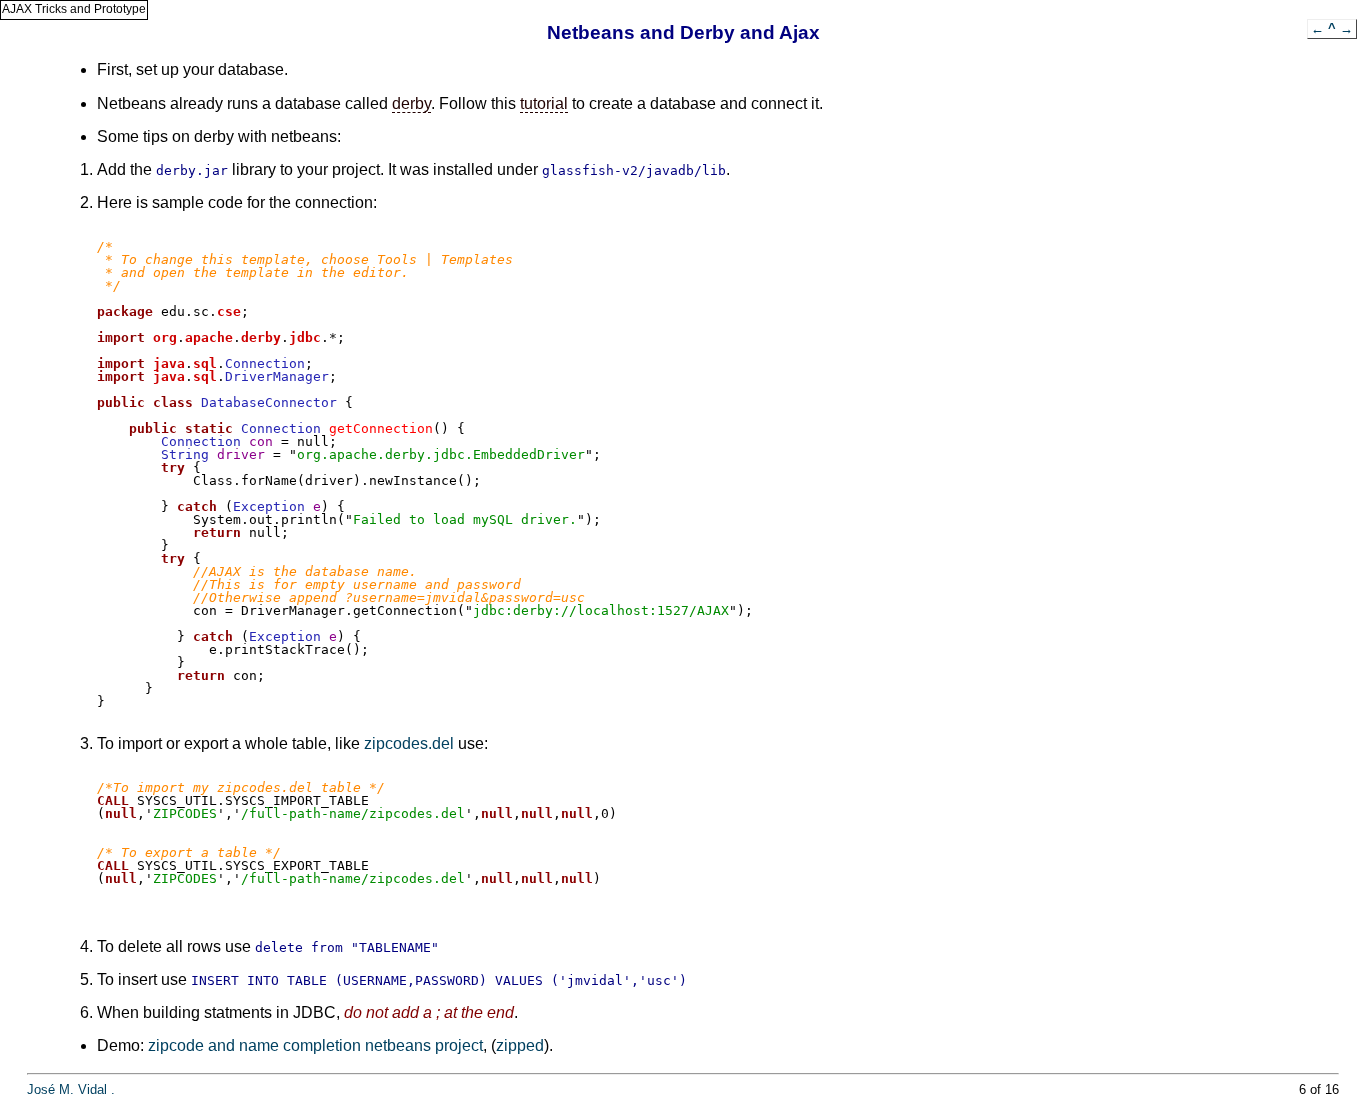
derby (411, 103)
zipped (520, 1045)
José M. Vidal (67, 1089)
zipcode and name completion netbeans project (315, 1045)
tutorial (544, 103)
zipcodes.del (409, 743)
